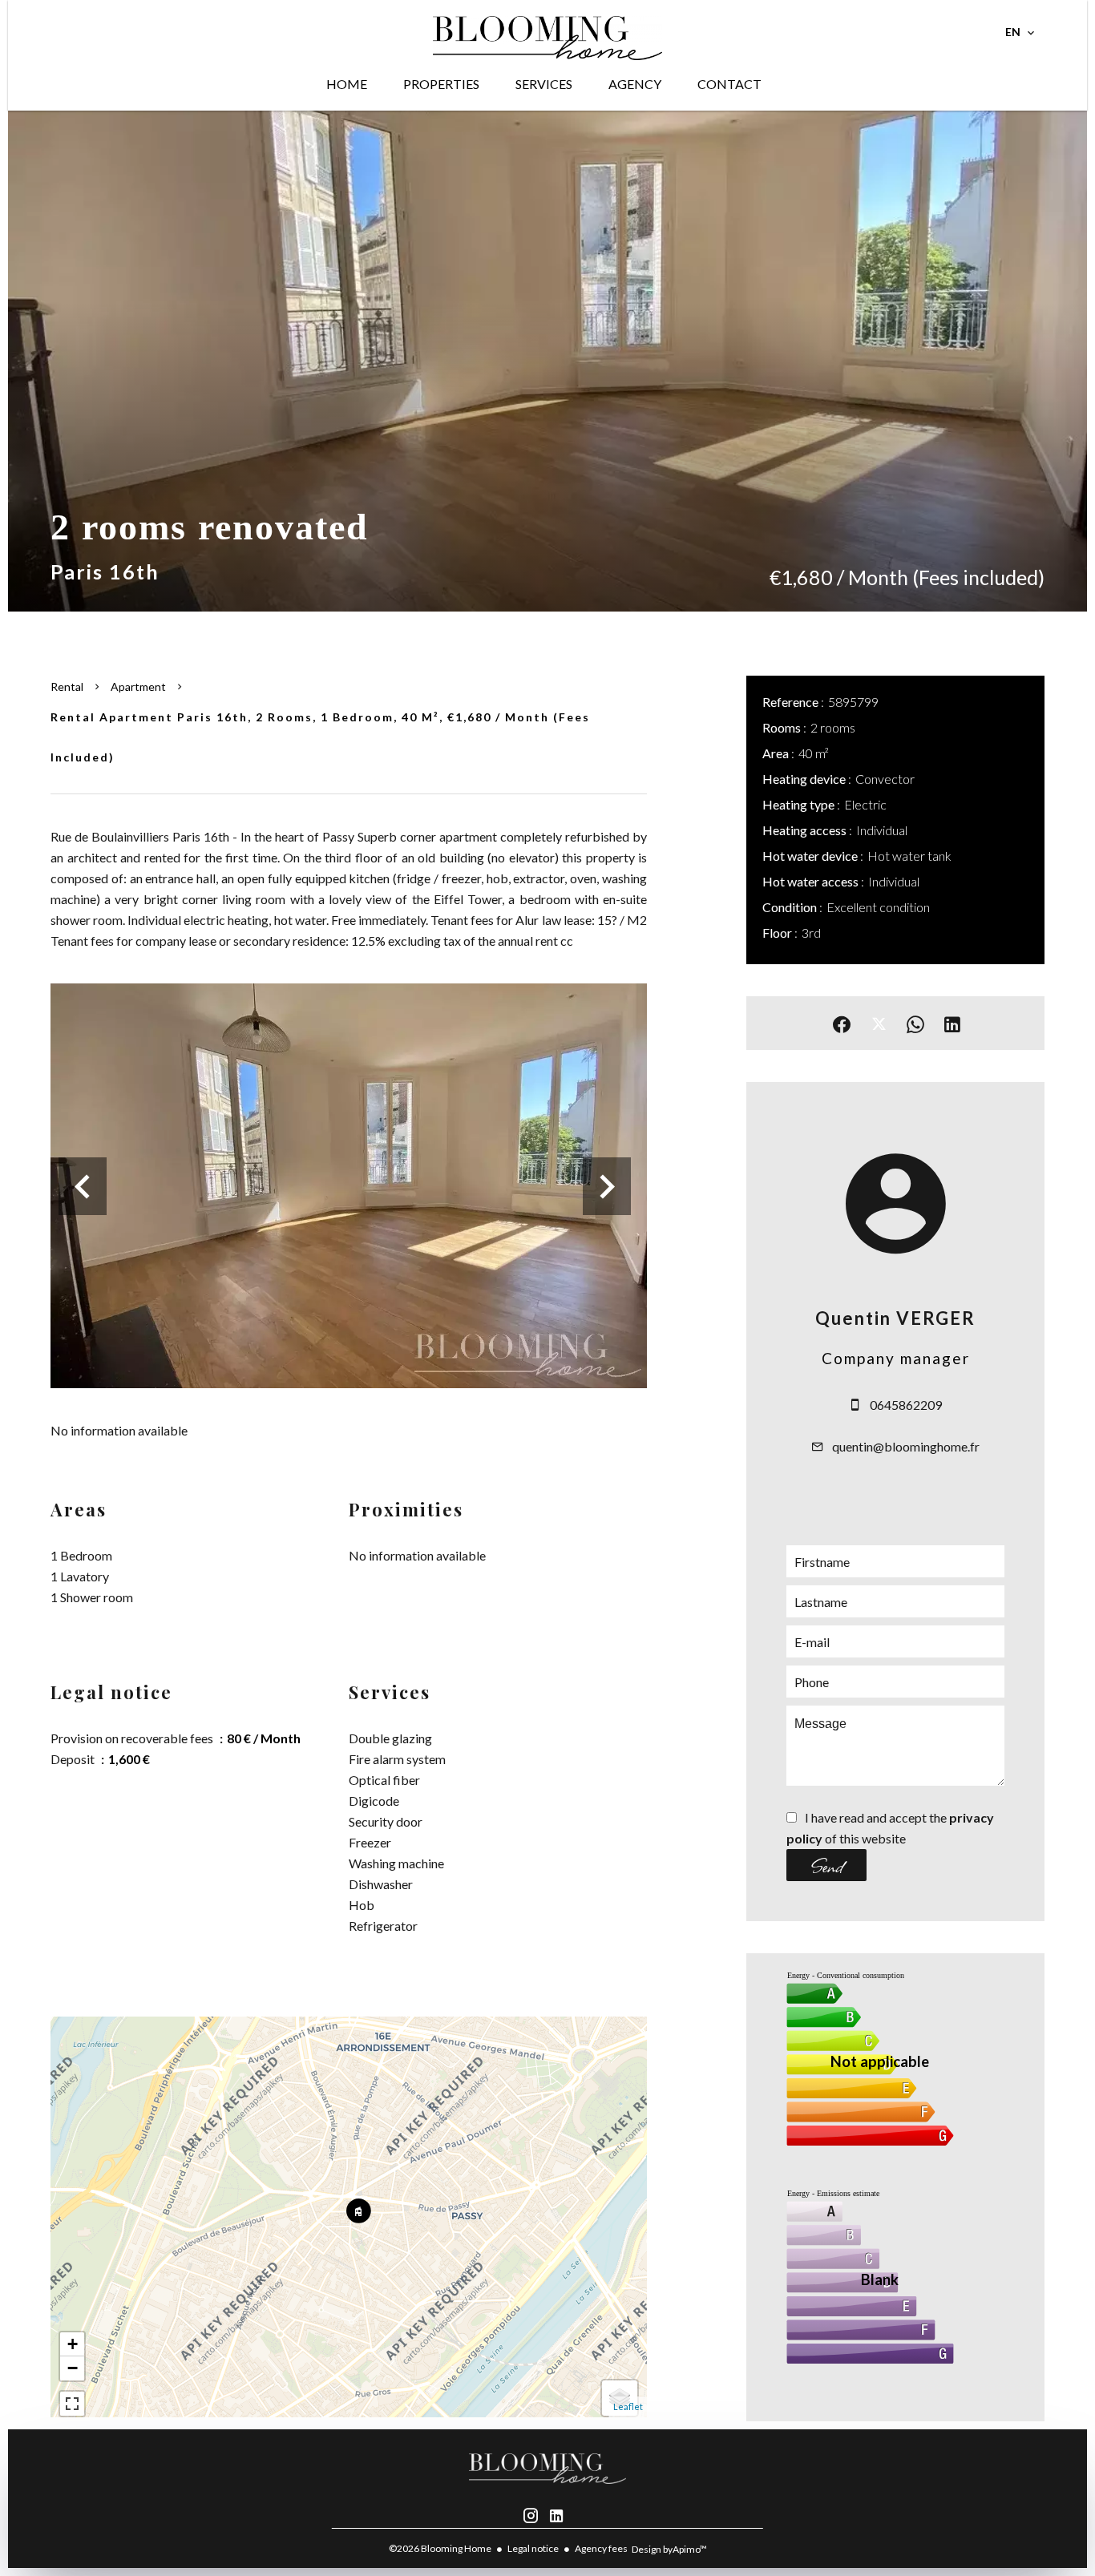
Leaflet (628, 2406)
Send (827, 1865)
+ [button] (73, 2344)
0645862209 (906, 1405)
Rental (67, 686)
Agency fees (601, 2548)
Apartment (138, 686)
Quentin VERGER (895, 1318)
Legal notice (533, 2548)
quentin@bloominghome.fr (906, 1446)
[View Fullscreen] (72, 2404)
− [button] (73, 2368)
